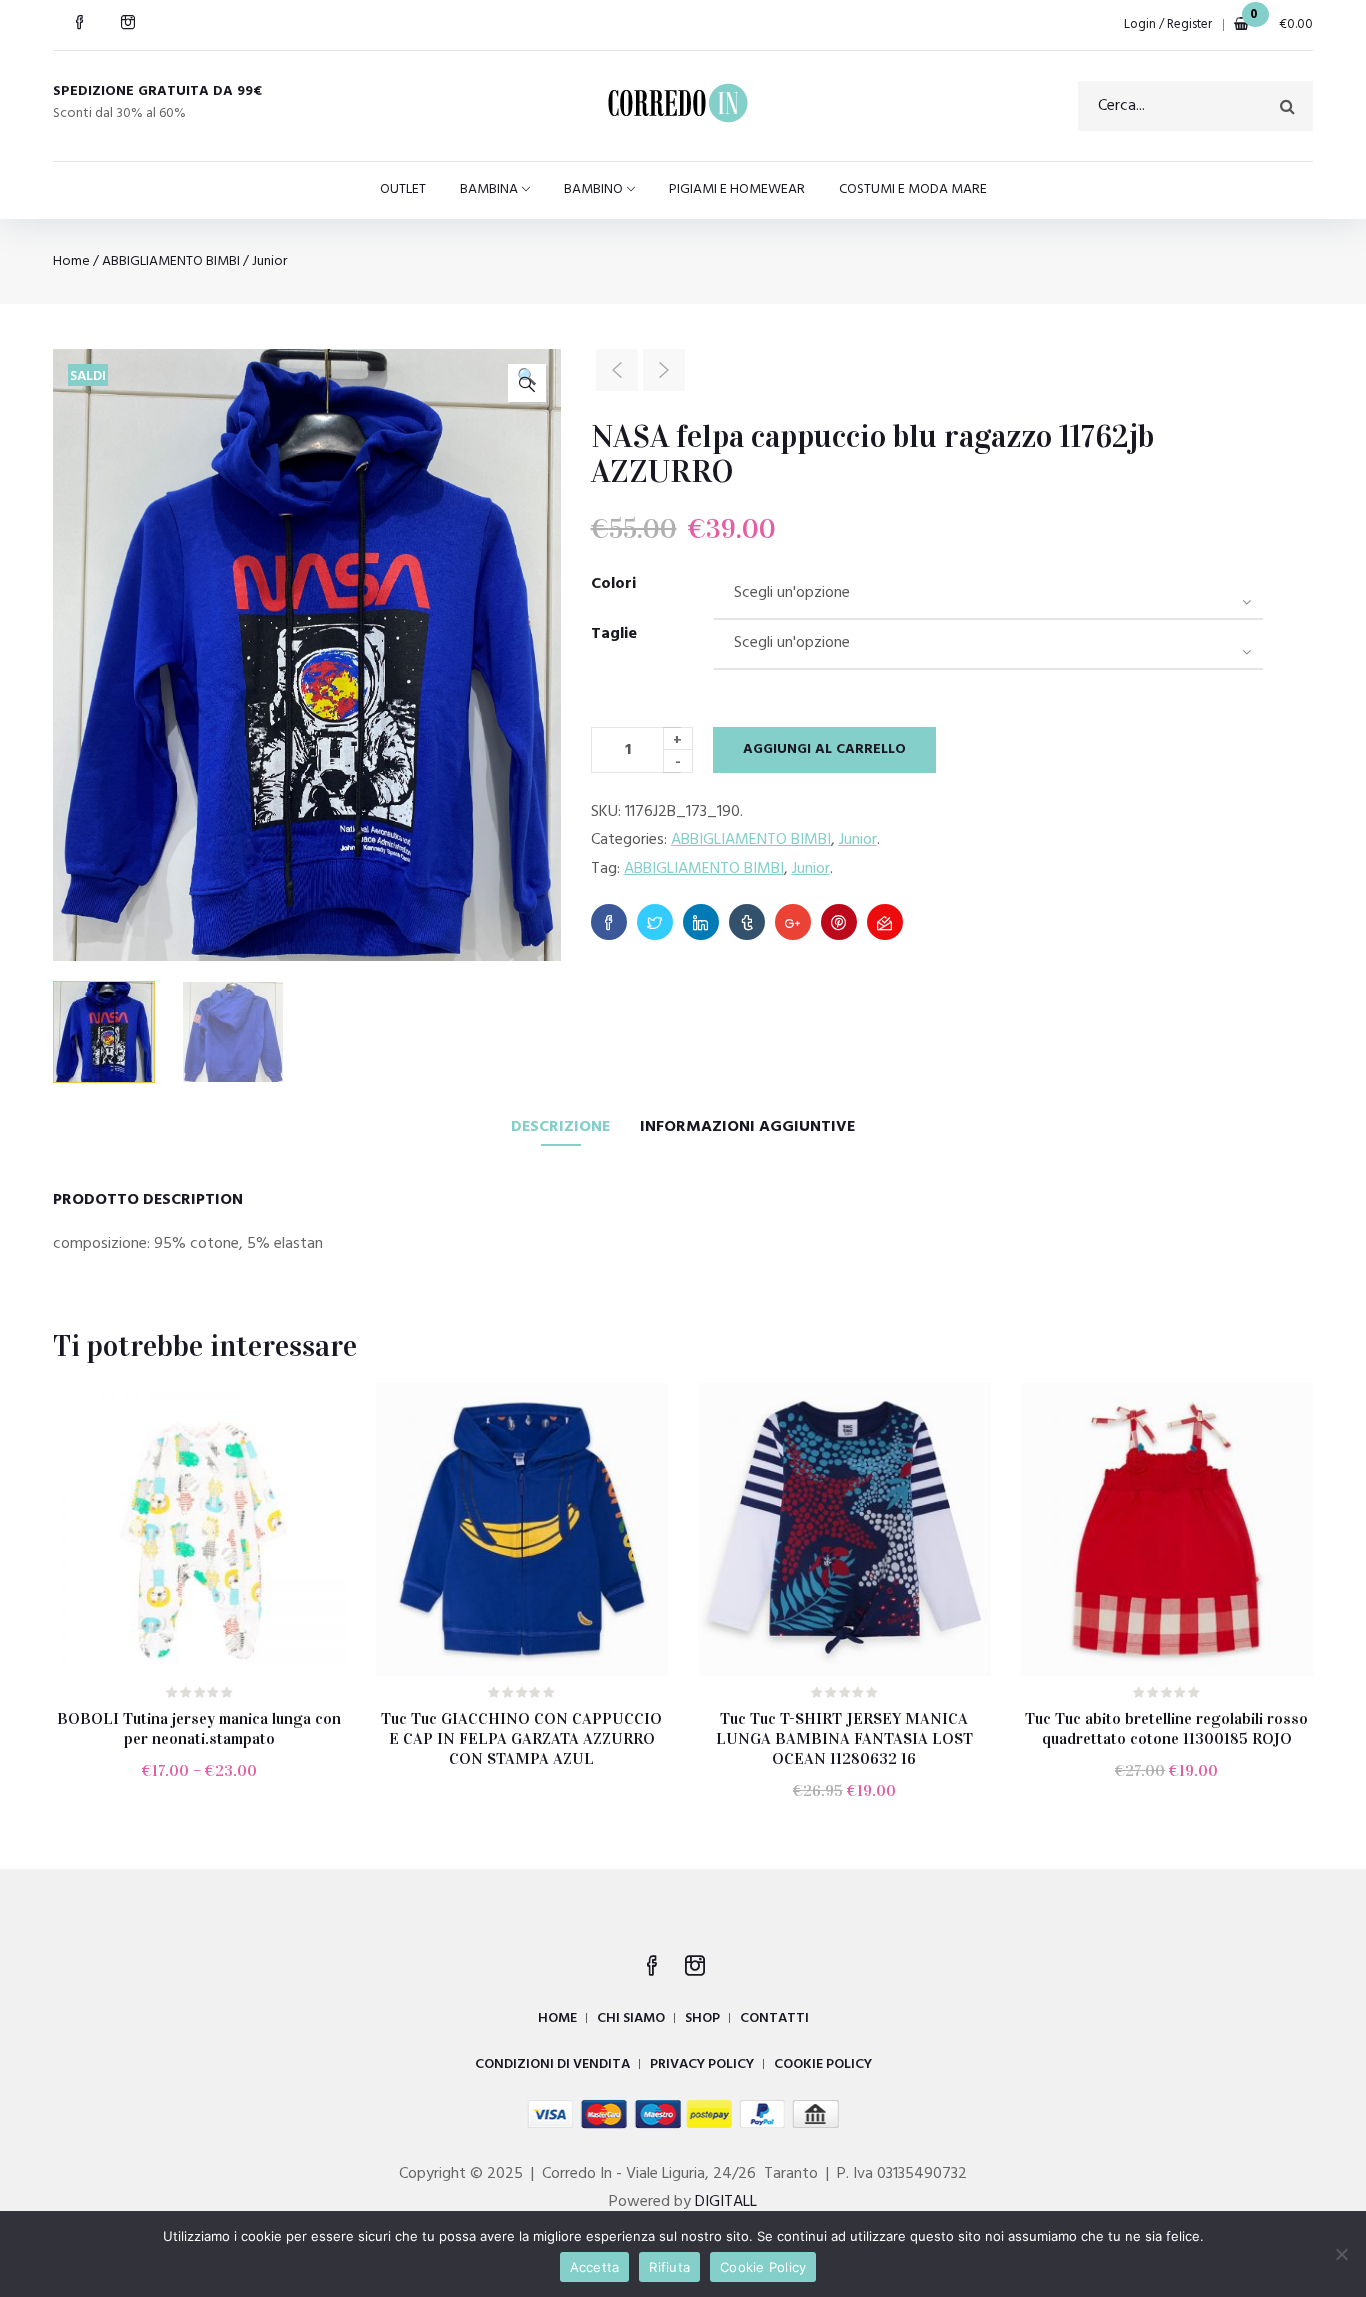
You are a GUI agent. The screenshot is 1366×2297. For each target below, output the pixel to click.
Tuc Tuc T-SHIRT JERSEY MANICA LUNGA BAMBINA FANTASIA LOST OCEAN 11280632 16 (844, 1738)
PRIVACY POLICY (702, 2064)
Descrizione (560, 1127)
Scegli (208, 1785)
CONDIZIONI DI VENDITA (552, 2064)
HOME (557, 2018)
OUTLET (403, 189)
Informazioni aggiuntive (747, 1127)
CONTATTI (774, 2018)
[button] (527, 383)
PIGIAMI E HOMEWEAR (737, 189)
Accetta (595, 2267)
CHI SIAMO (631, 2018)
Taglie (614, 634)
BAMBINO (593, 189)
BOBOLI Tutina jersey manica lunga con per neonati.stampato (199, 1728)
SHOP (702, 2018)
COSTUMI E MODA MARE (913, 189)
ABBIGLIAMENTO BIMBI (171, 261)
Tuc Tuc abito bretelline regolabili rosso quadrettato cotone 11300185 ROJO (1166, 1728)
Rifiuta (669, 2267)
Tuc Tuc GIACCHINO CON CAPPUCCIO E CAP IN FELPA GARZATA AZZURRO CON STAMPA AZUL (521, 1738)
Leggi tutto (530, 1805)
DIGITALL (726, 2202)
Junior (269, 261)
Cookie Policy (763, 2267)
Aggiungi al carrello (824, 749)
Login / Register (1168, 24)
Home (71, 261)
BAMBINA (489, 189)
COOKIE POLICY (823, 2064)
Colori (613, 584)
